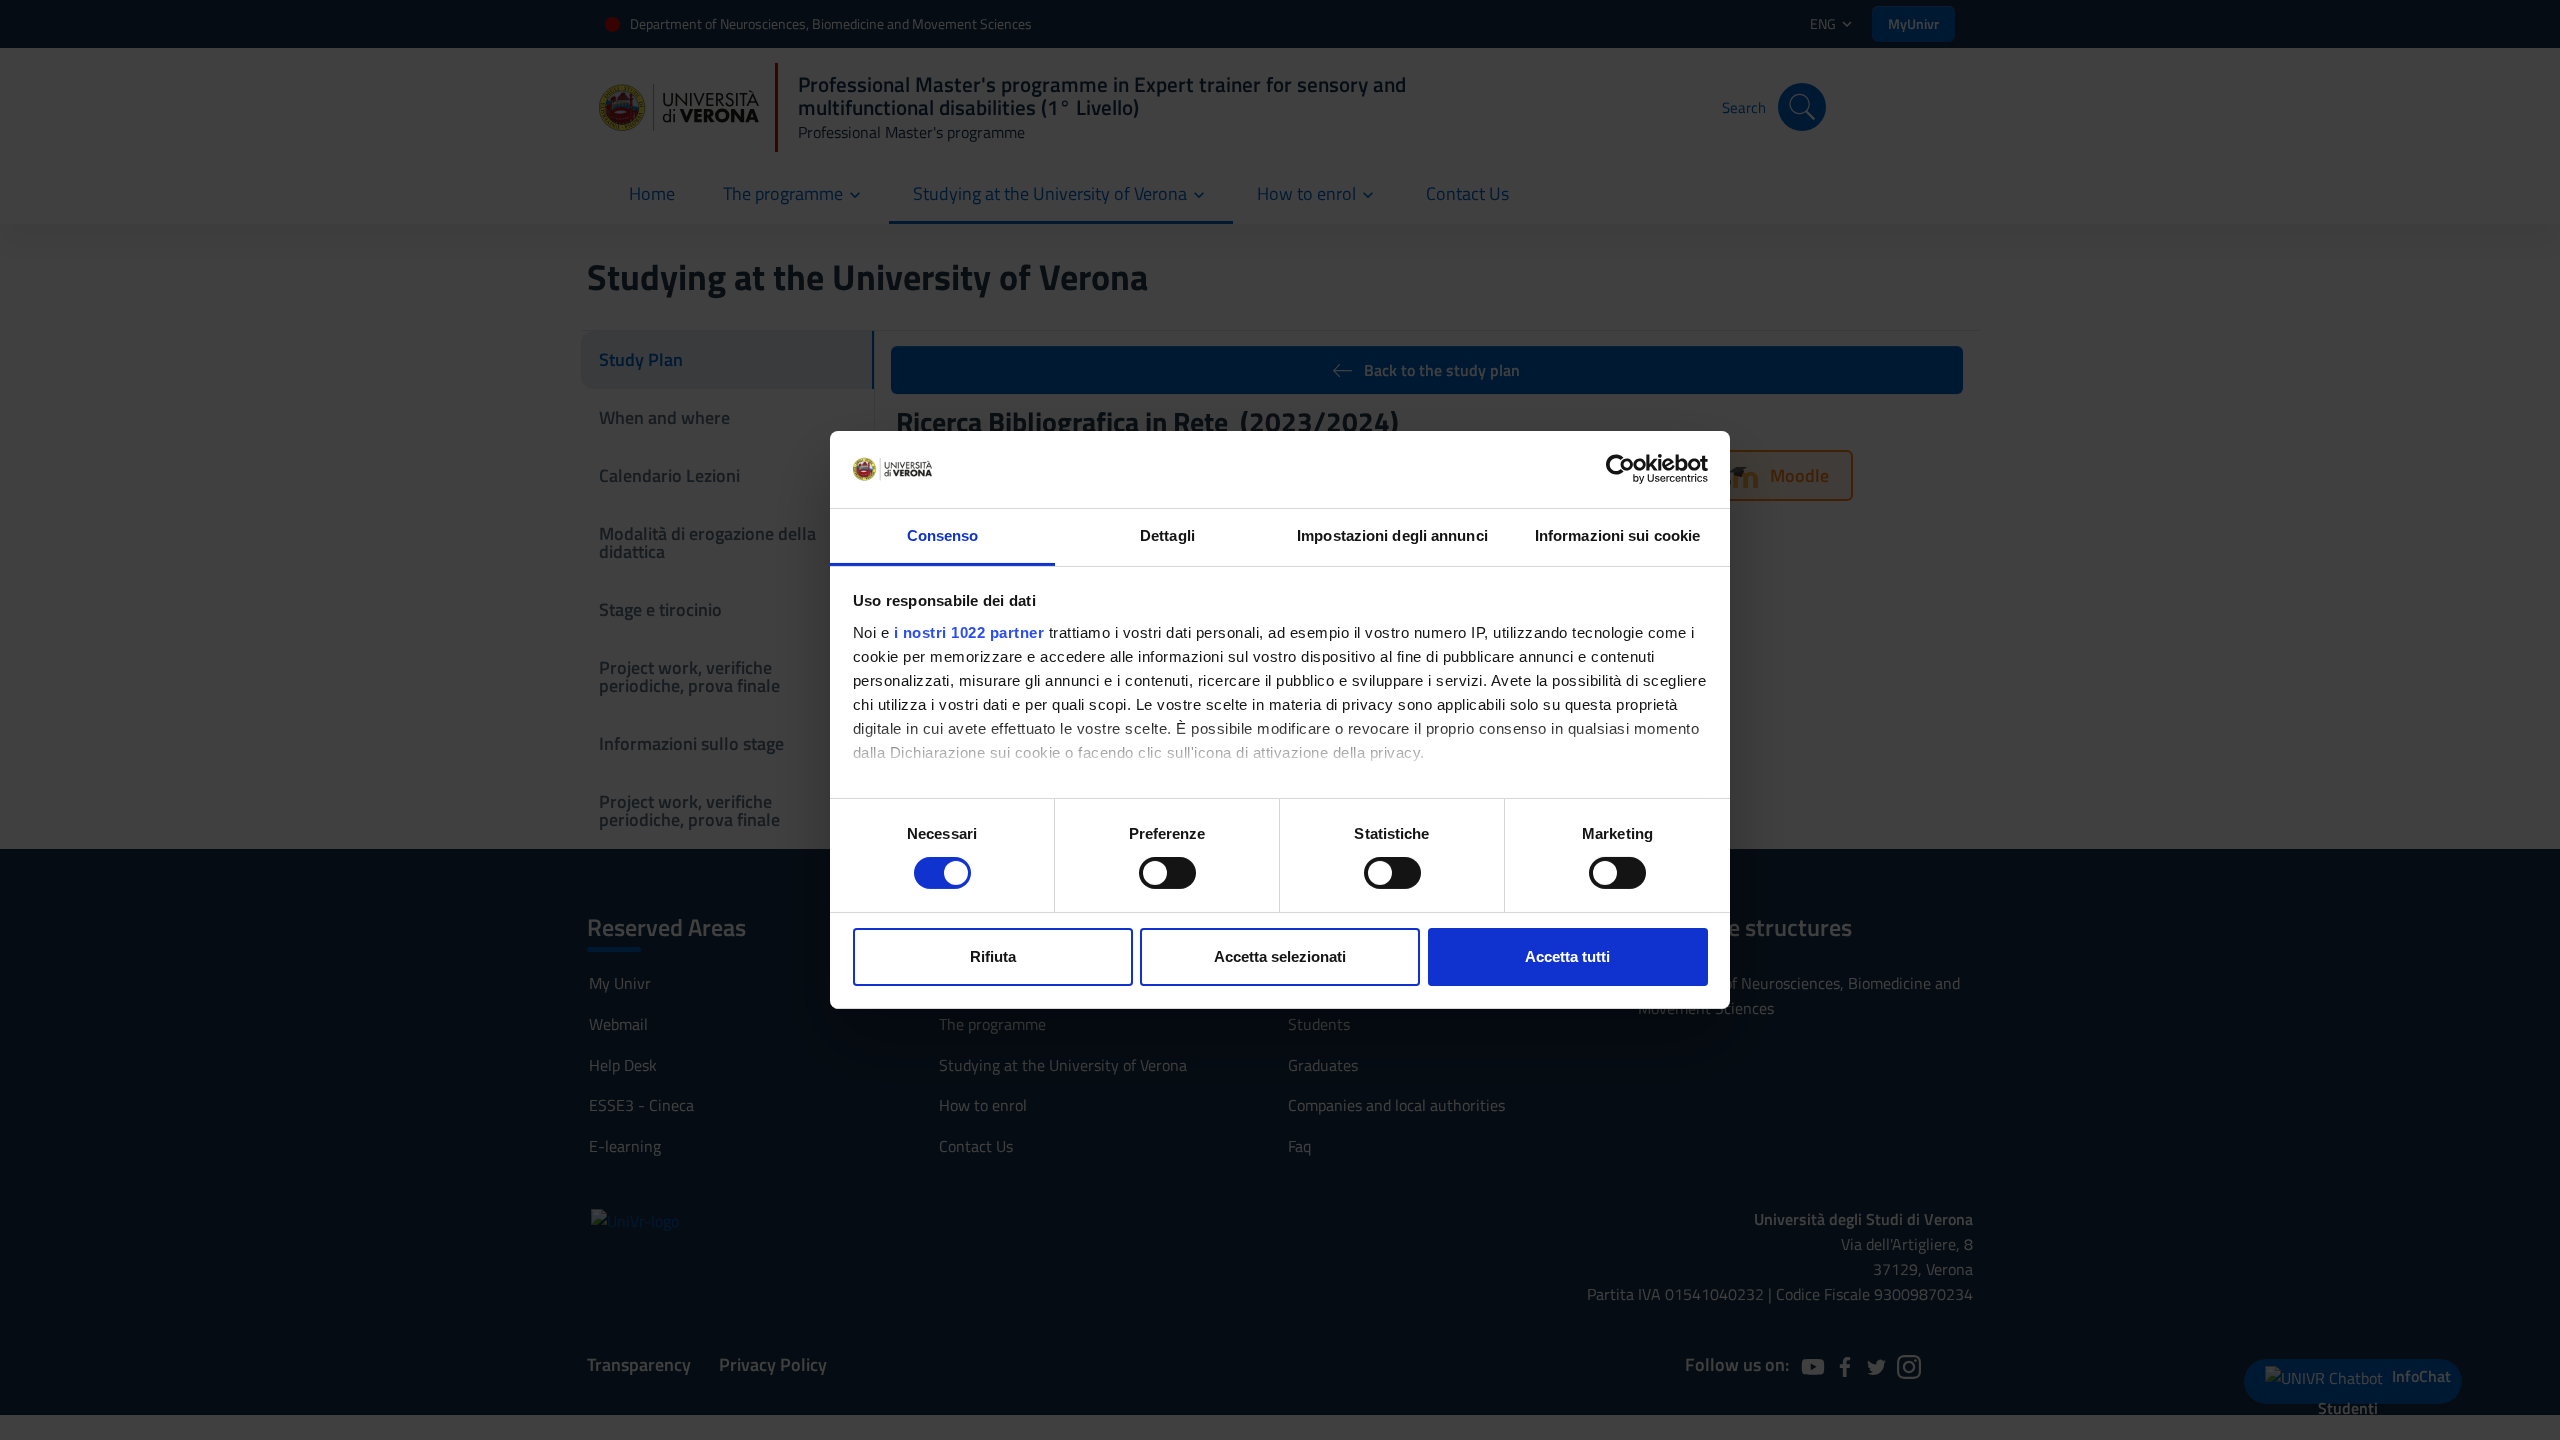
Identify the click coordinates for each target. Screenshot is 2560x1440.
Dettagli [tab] (1167, 535)
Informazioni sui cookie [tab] (1617, 535)
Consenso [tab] (943, 535)
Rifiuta (993, 956)
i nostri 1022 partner (969, 632)
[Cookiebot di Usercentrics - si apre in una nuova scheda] (1620, 469)
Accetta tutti (1567, 956)
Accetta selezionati (1280, 956)
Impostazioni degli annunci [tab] (1392, 535)
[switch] (1167, 873)
